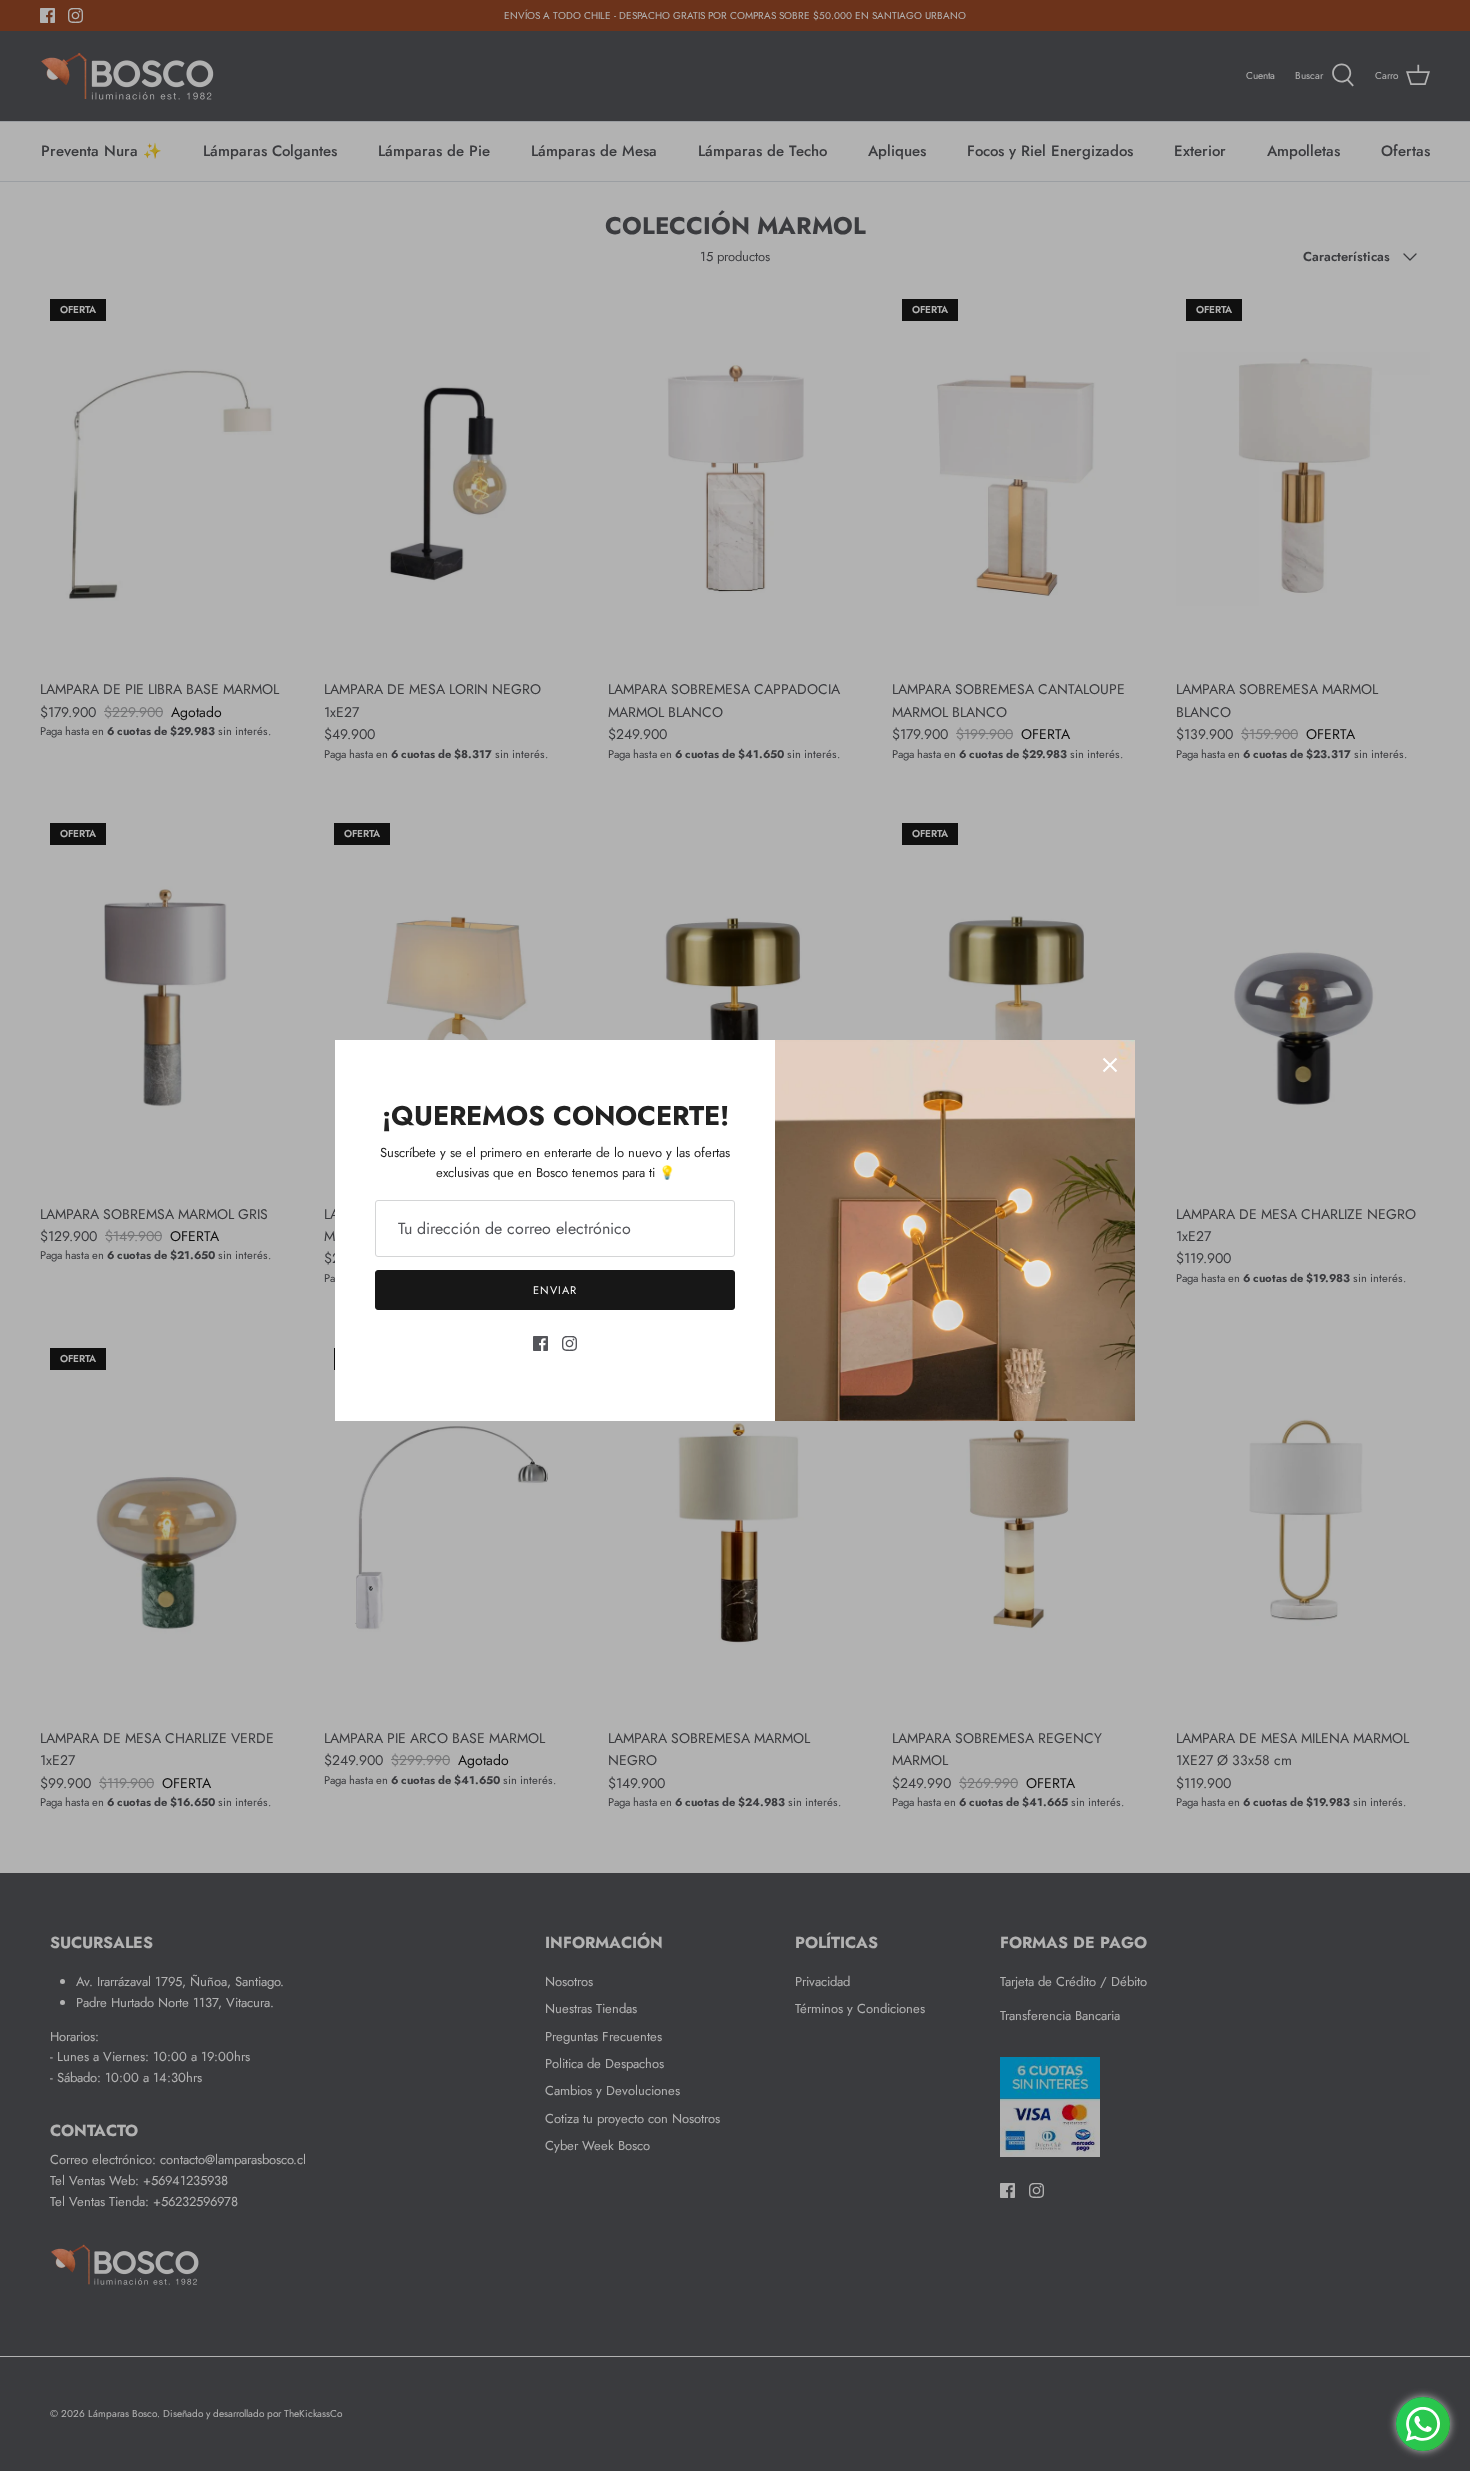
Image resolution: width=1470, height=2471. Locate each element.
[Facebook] (540, 1343)
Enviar (554, 1290)
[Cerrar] (1110, 1065)
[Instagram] (569, 1343)
